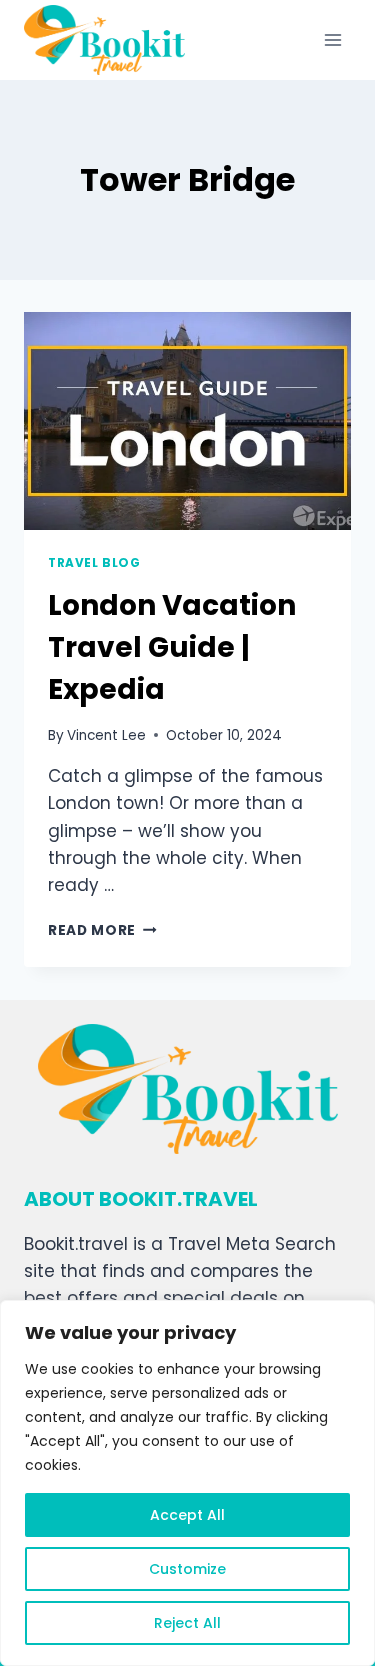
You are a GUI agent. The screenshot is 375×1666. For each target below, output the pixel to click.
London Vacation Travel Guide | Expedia (172, 647)
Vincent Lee (106, 735)
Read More (102, 930)
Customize (187, 1569)
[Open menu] (332, 39)
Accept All (187, 1515)
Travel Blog (94, 563)
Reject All (187, 1623)
